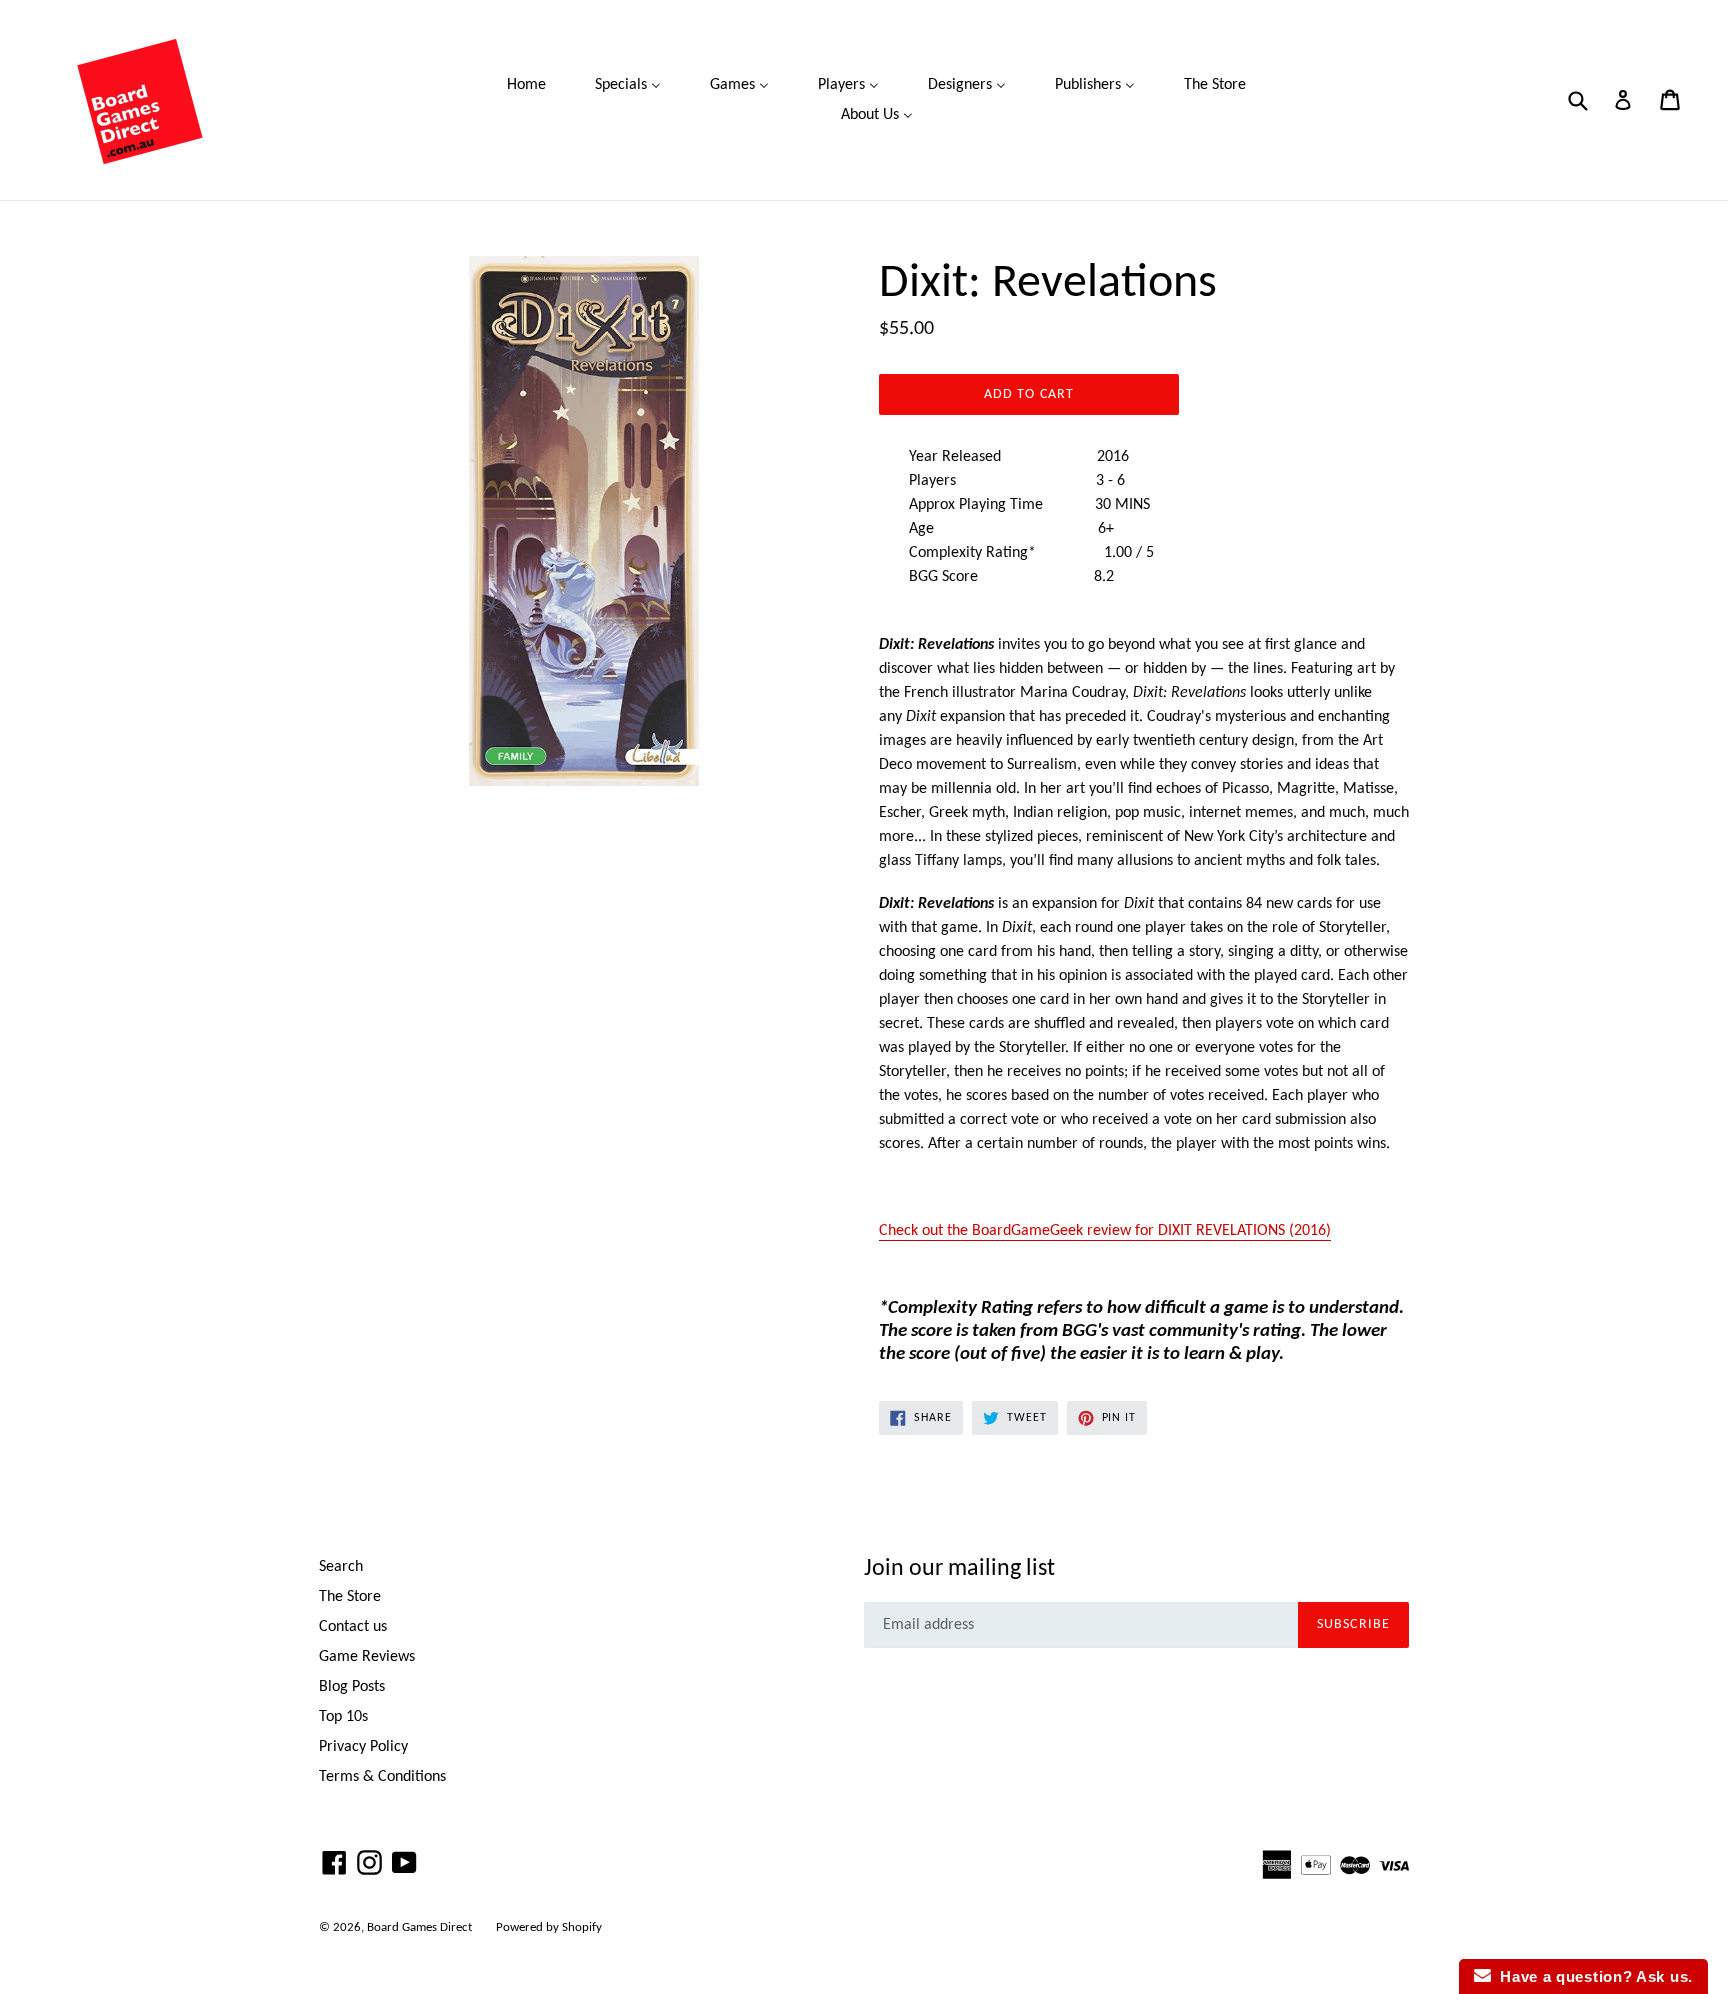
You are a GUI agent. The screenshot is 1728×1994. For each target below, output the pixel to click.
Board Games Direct (419, 1927)
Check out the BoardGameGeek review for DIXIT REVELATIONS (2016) (1105, 1231)
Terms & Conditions (382, 1777)
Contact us (353, 1627)
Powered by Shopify (549, 1927)
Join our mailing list (959, 1569)
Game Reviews (367, 1657)
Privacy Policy (363, 1747)
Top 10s (343, 1717)
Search (341, 1567)
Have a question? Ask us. (1592, 1976)
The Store (350, 1597)
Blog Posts (352, 1687)
